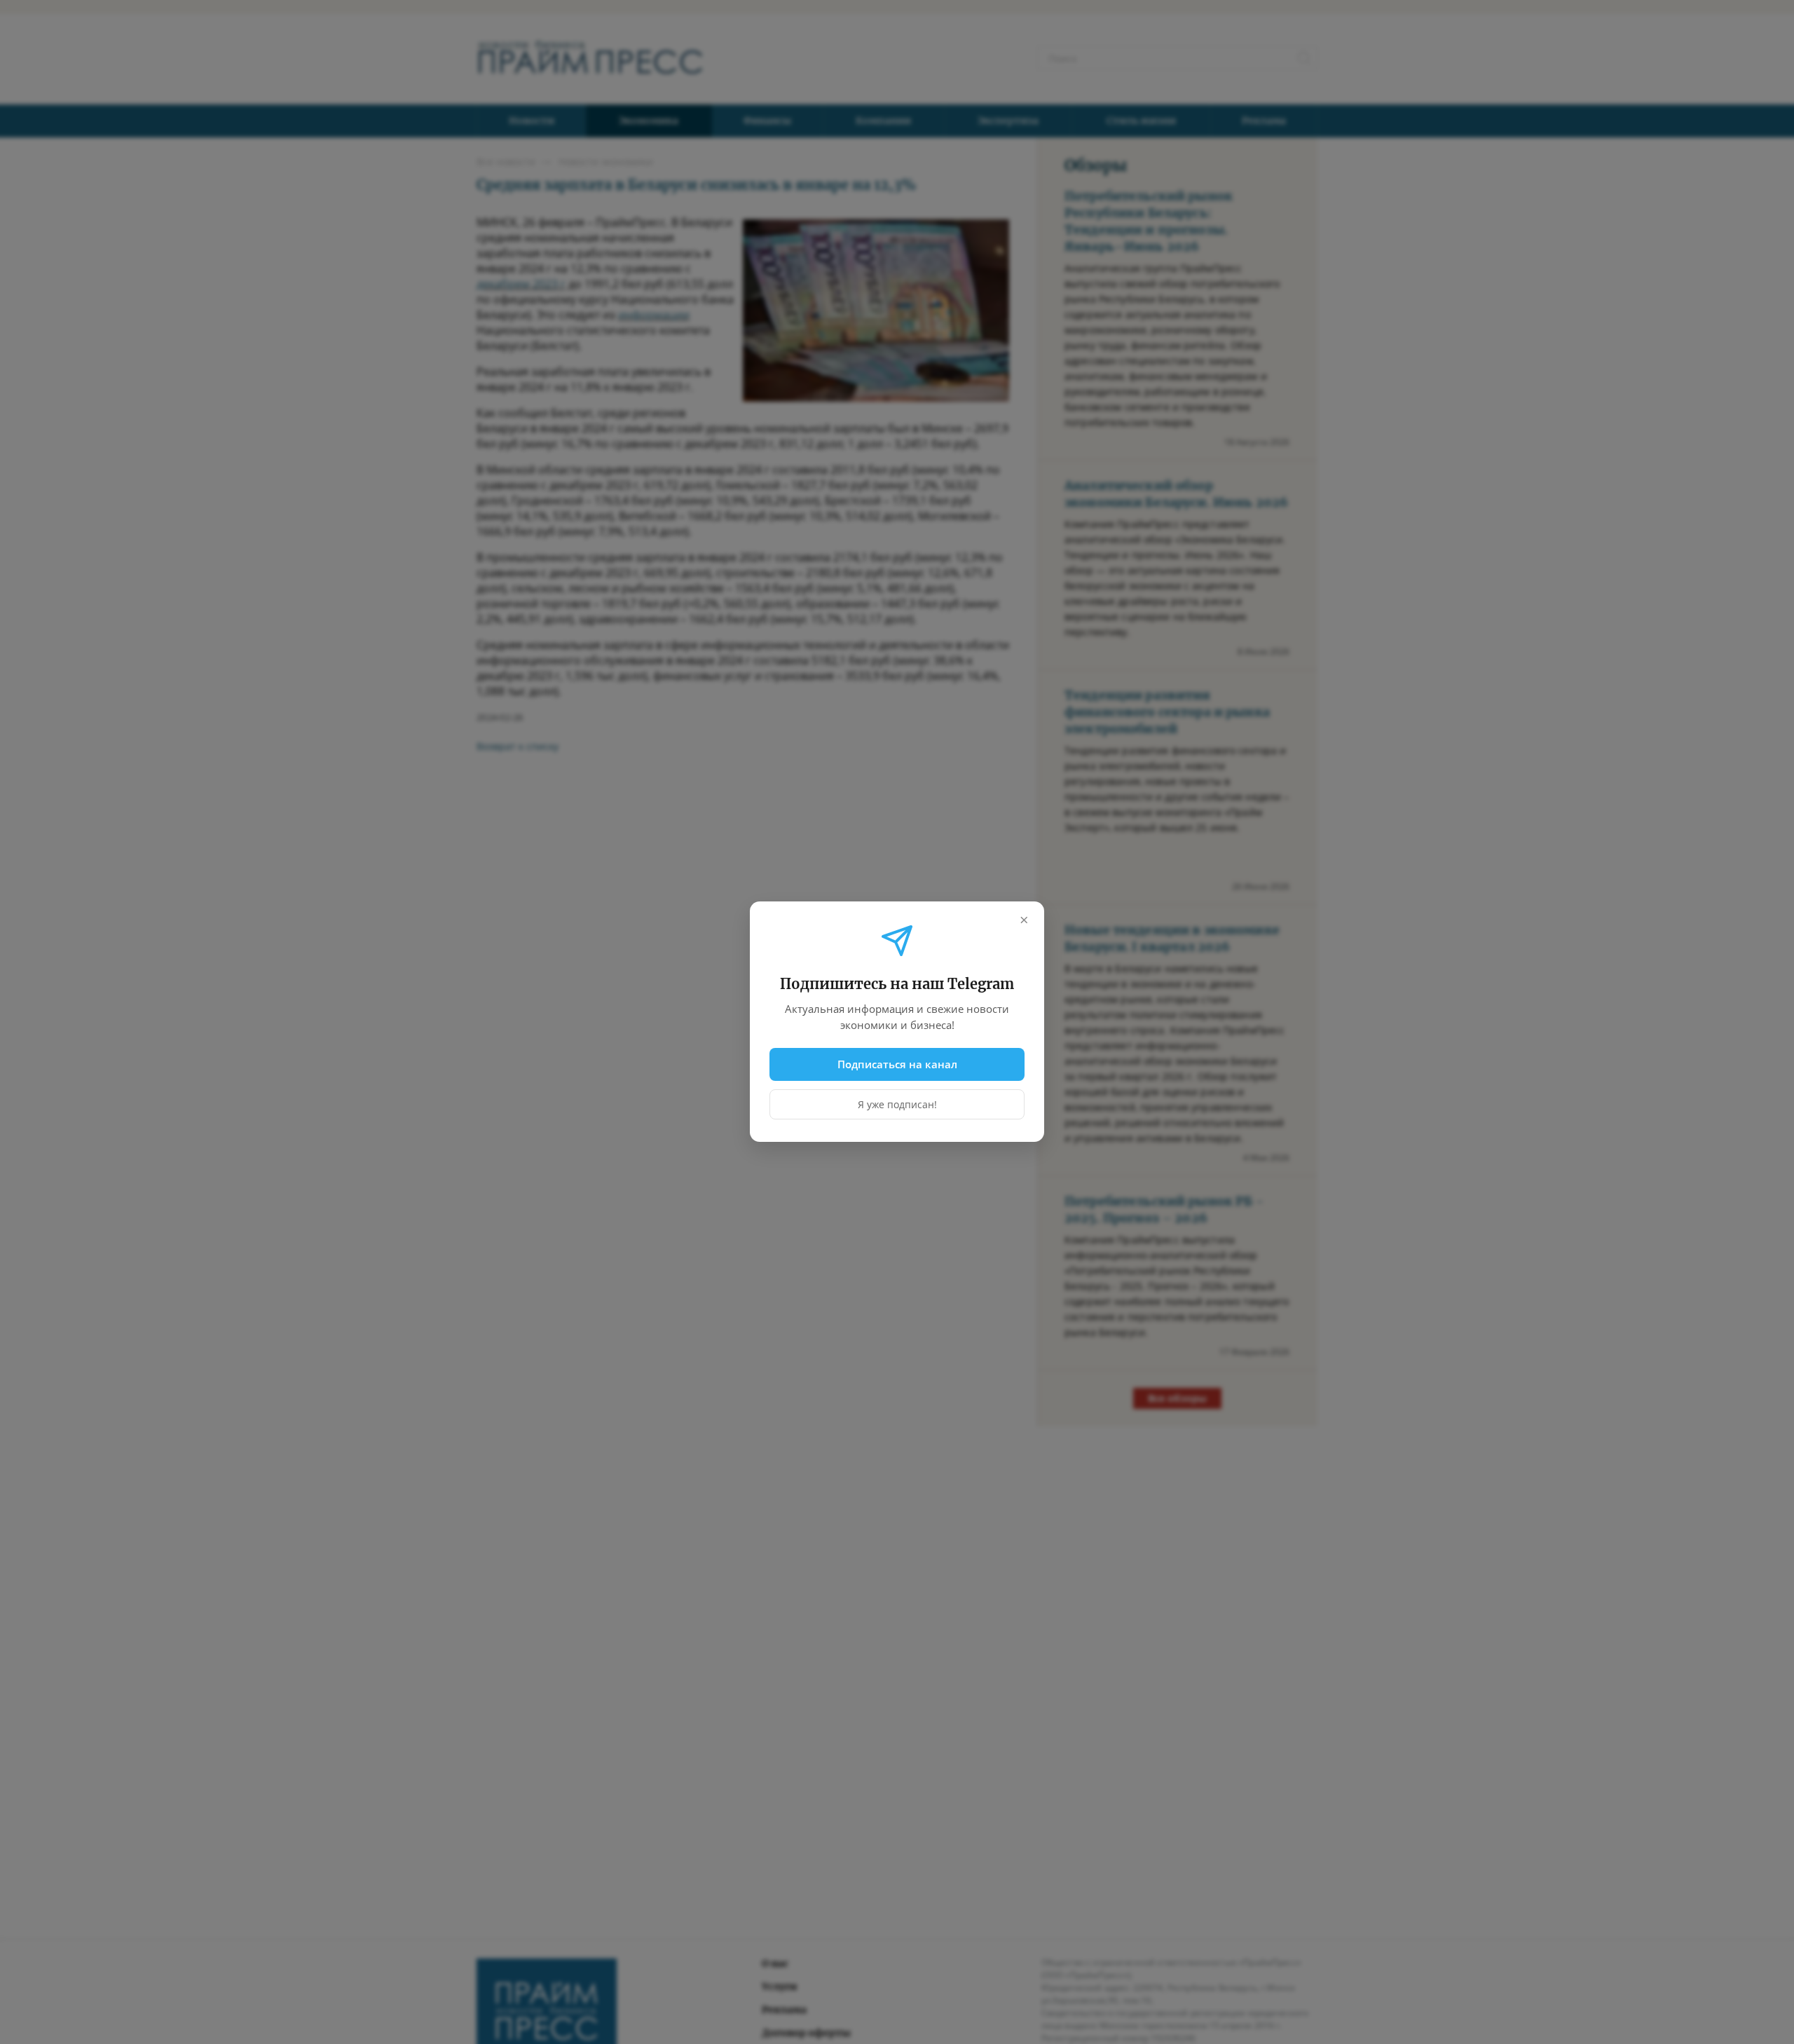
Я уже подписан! (897, 1105)
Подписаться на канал (897, 1064)
